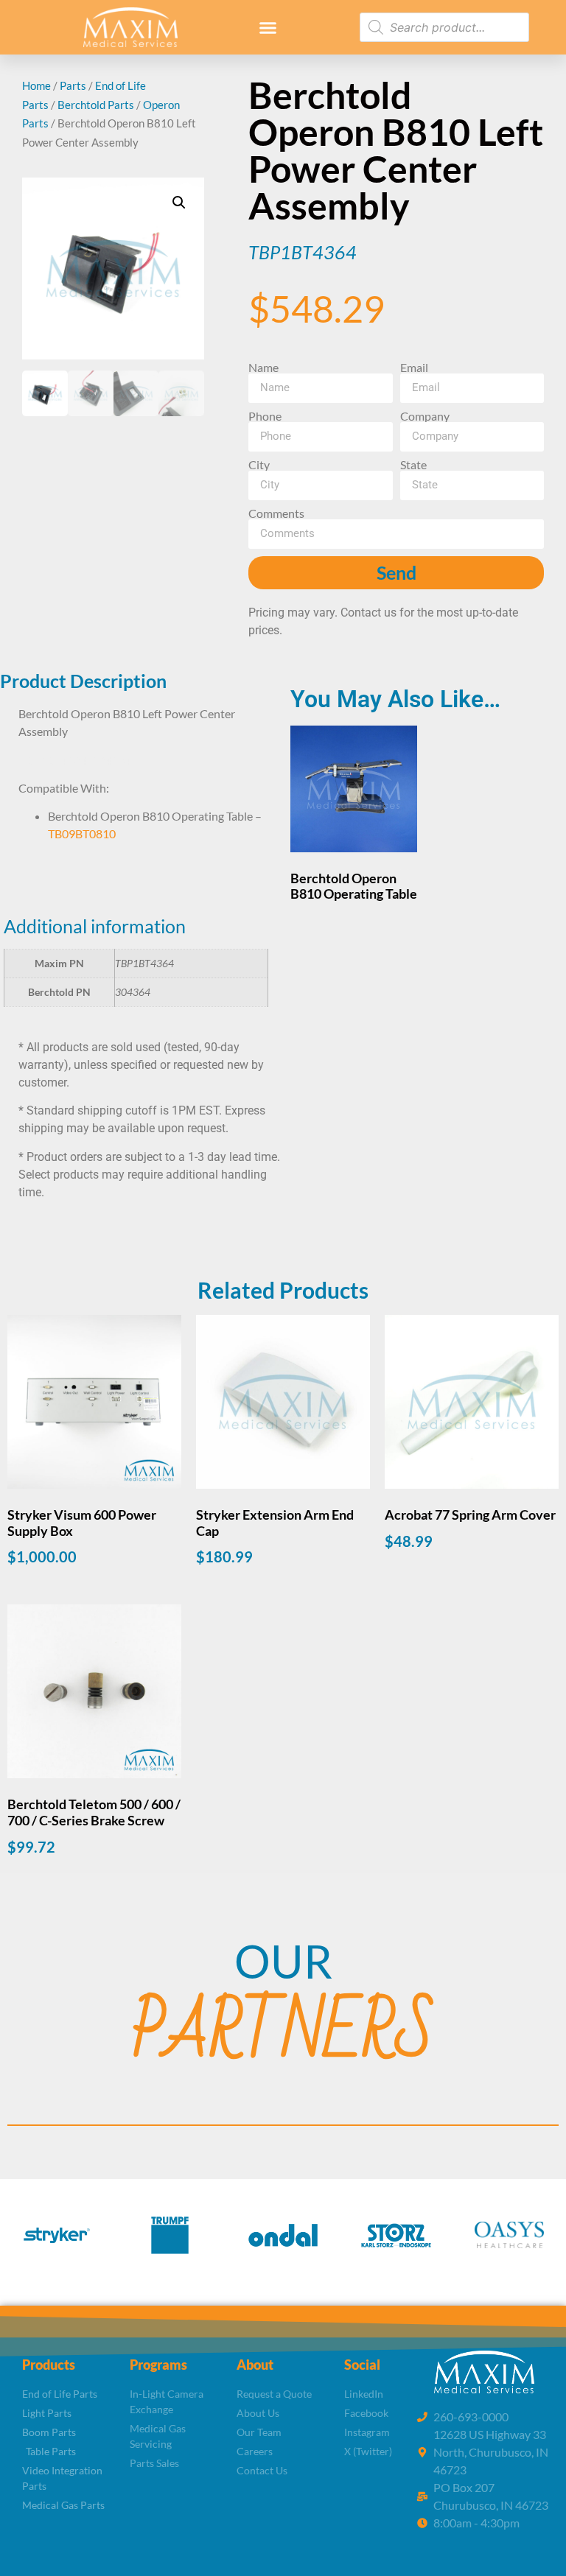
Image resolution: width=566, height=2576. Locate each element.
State (413, 465)
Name (263, 368)
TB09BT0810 (82, 833)
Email (414, 368)
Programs (158, 2365)
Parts (73, 85)
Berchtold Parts (96, 105)
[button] (268, 27)
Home (36, 85)
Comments (276, 513)
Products (49, 2365)
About (255, 2365)
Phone (265, 416)
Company (425, 416)
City (259, 465)
